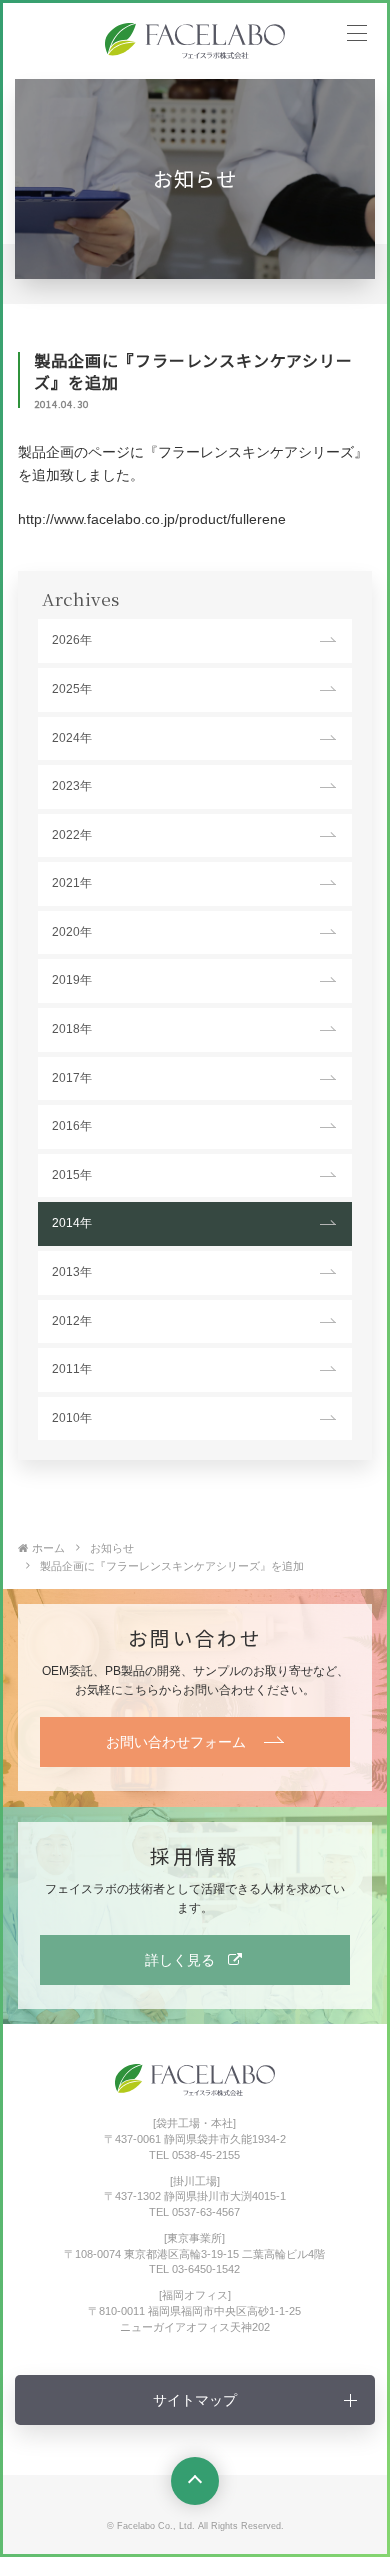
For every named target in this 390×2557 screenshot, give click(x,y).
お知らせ (112, 1548)
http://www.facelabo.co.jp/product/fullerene (152, 519)
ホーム (48, 1548)
